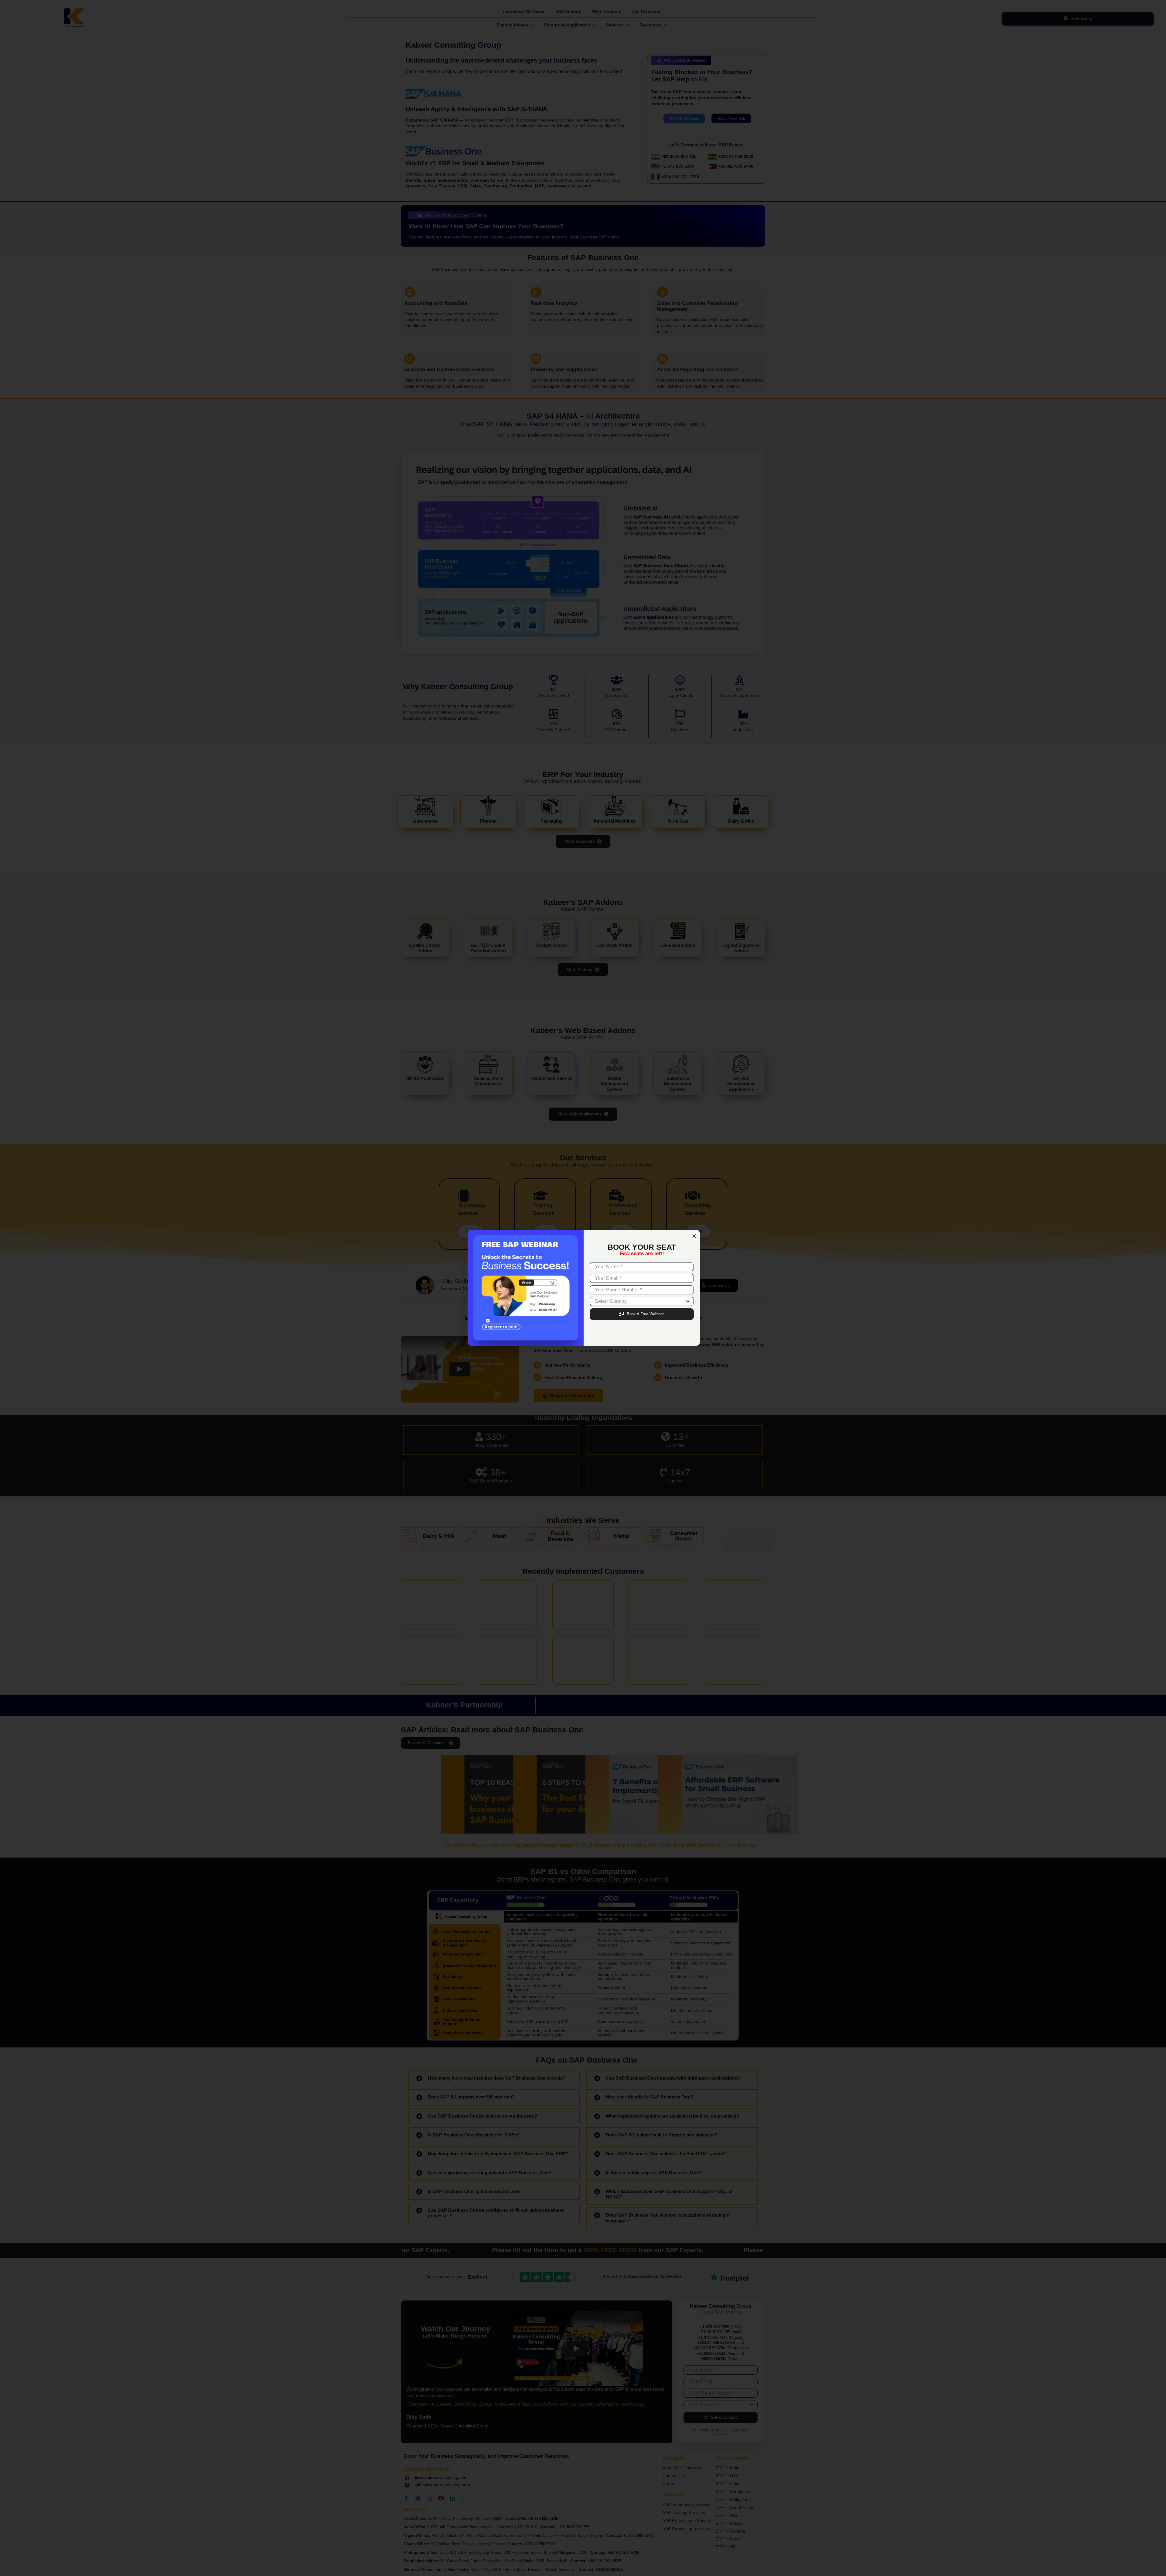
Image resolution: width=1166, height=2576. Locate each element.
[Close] (694, 1236)
